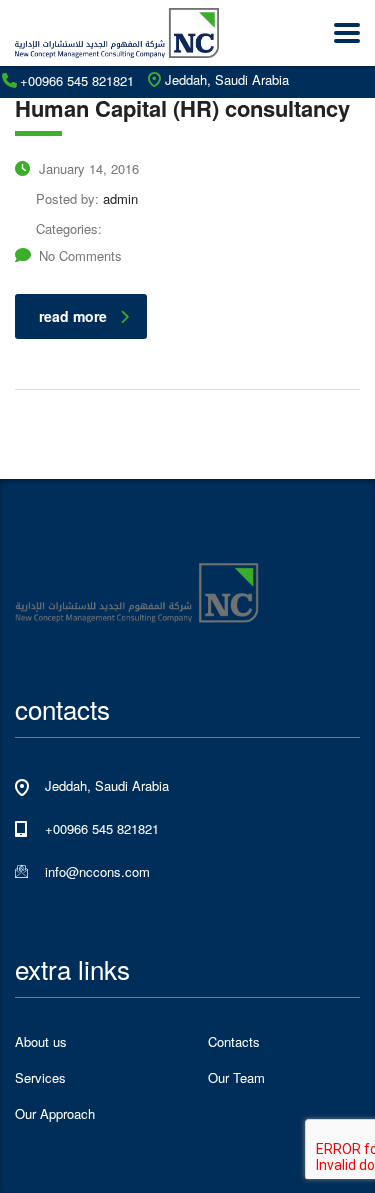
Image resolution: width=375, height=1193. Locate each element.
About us (41, 1042)
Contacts (234, 1042)
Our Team (236, 1078)
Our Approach (55, 1114)
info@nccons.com (97, 871)
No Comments (80, 255)
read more (73, 316)
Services (40, 1078)
